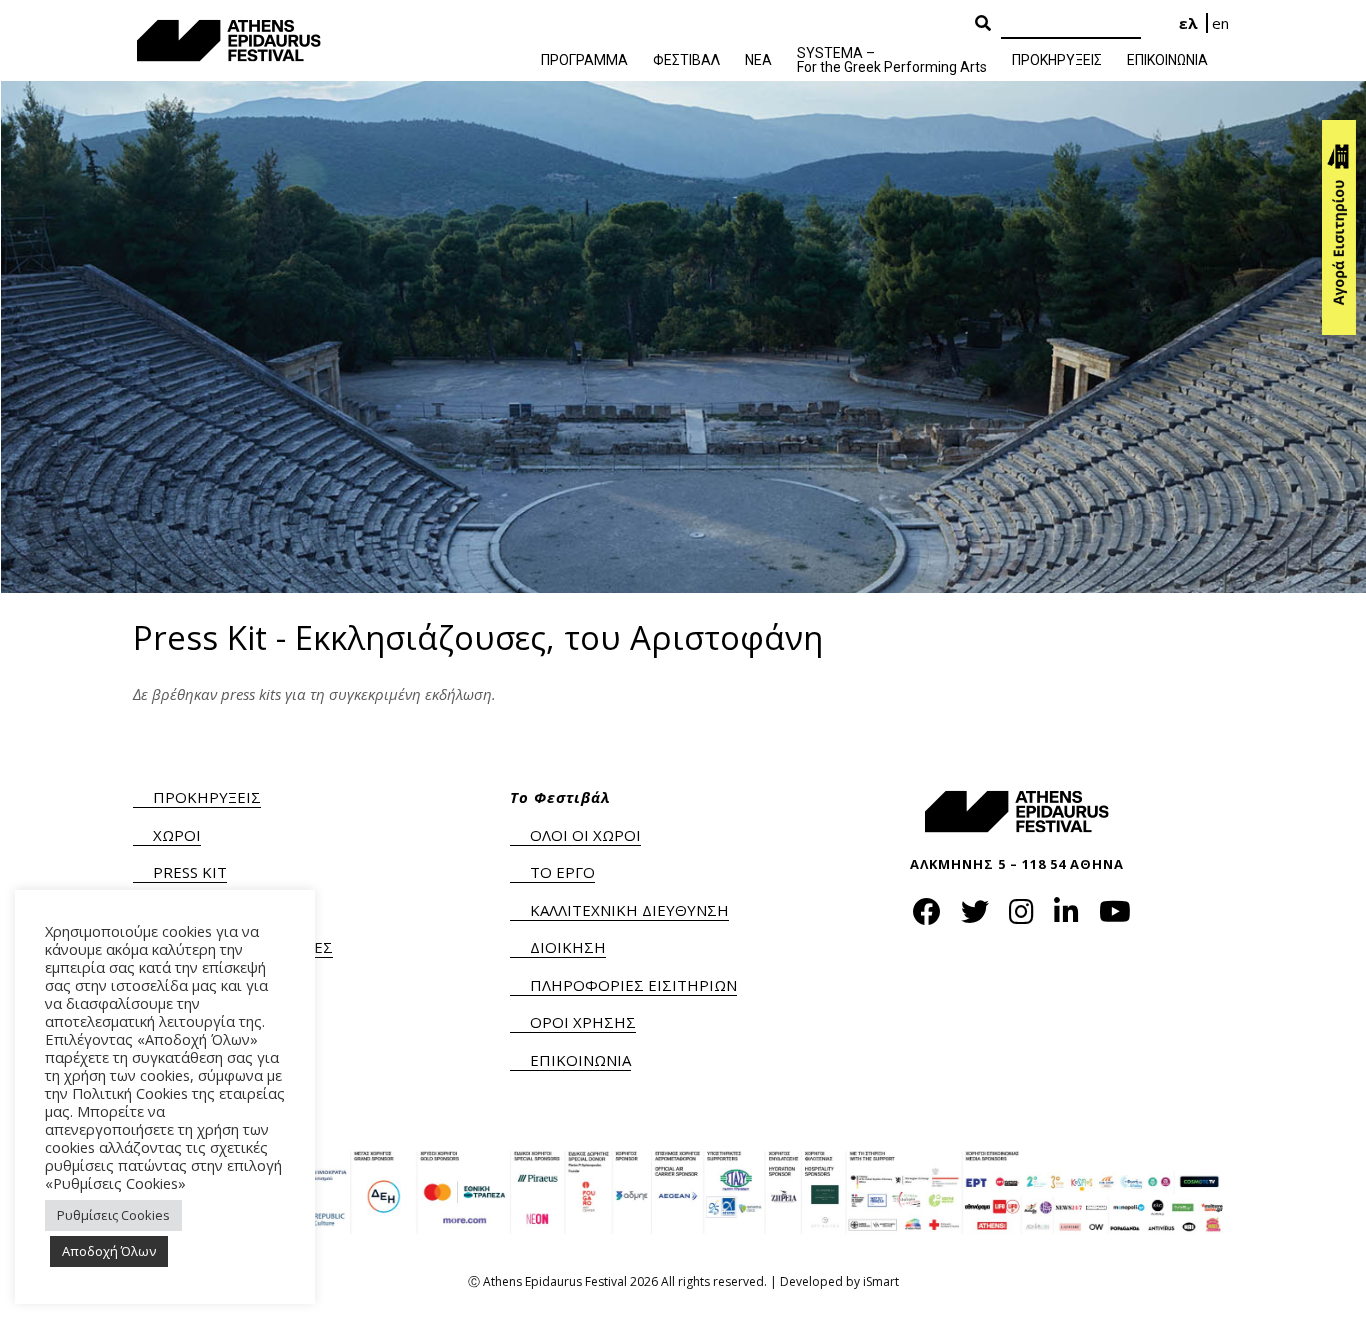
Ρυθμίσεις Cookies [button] (113, 1215)
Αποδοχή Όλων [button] (109, 1251)
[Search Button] (983, 24)
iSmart (881, 1281)
